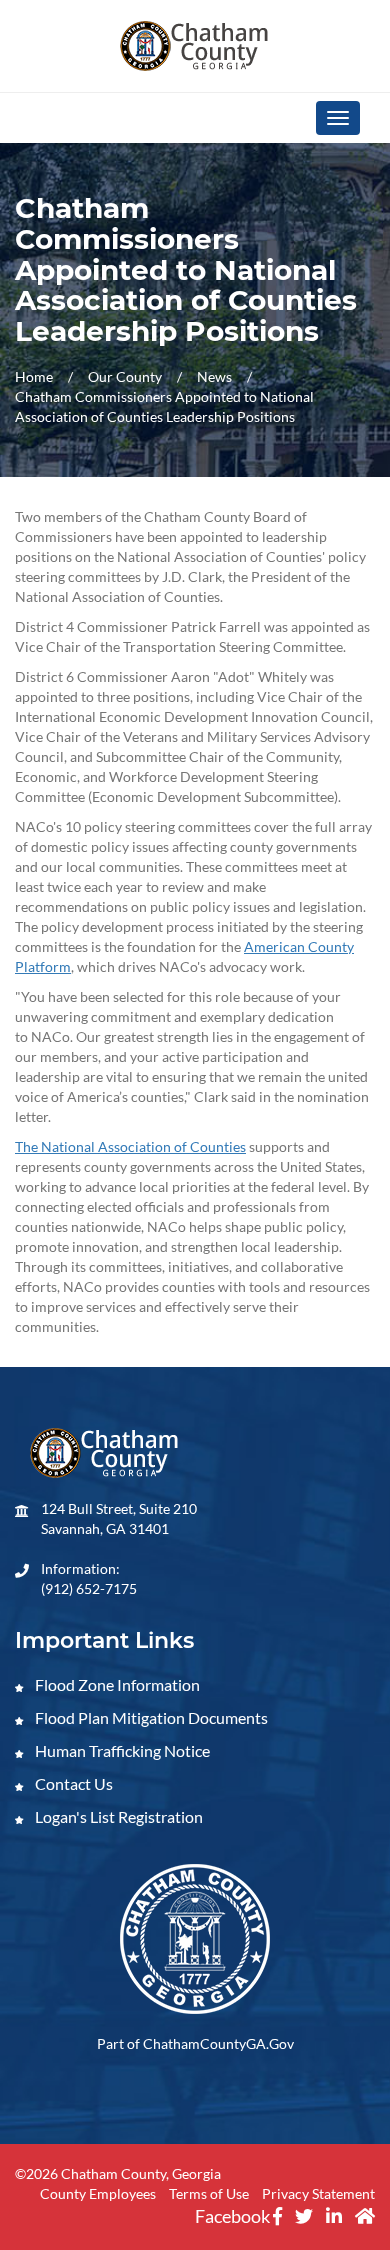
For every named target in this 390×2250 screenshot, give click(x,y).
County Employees (98, 2193)
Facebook (234, 2216)
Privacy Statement (318, 2193)
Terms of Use (209, 2193)
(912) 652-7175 (89, 1588)
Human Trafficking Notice (121, 1750)
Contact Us (72, 1783)
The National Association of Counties (130, 1146)
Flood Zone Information (116, 1684)
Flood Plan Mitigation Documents (150, 1717)
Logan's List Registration (117, 1816)
